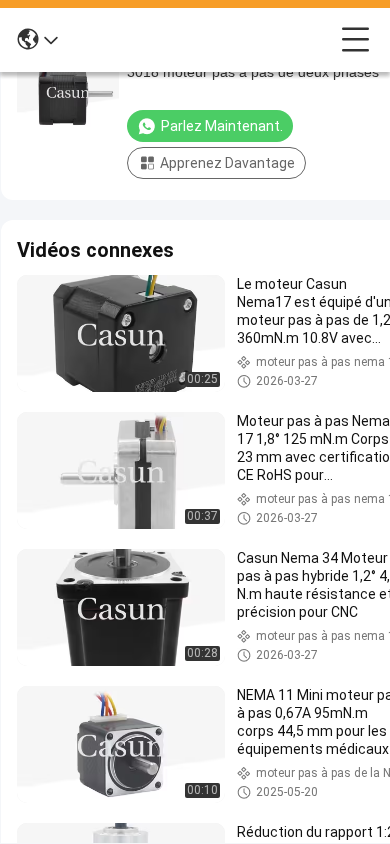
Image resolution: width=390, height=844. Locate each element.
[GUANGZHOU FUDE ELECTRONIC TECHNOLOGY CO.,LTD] (200, 40)
